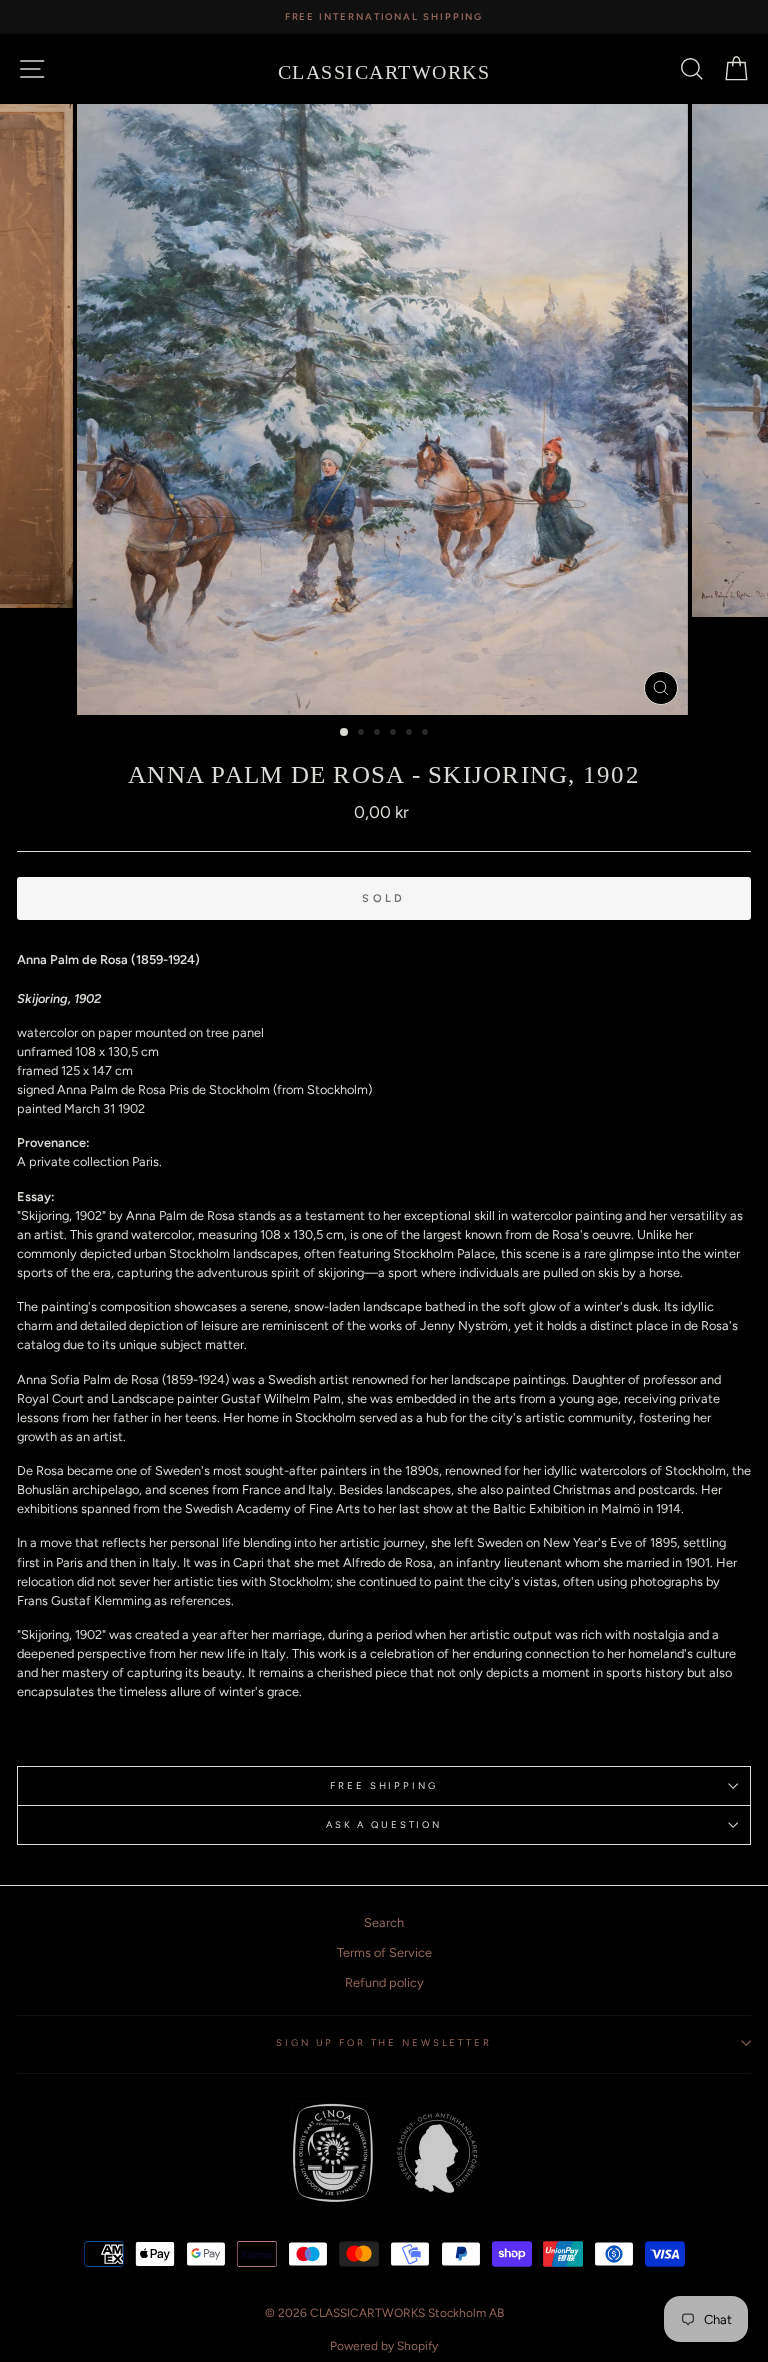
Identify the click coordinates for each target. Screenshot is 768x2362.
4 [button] (395, 734)
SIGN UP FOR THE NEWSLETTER (384, 2042)
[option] (384, 17)
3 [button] (379, 734)
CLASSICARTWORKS (384, 72)
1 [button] (345, 733)
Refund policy (384, 1982)
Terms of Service (384, 1952)
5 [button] (411, 734)
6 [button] (427, 734)
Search (384, 1922)
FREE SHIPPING (383, 1785)
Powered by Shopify (384, 2346)
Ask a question (384, 1824)
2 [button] (363, 734)
